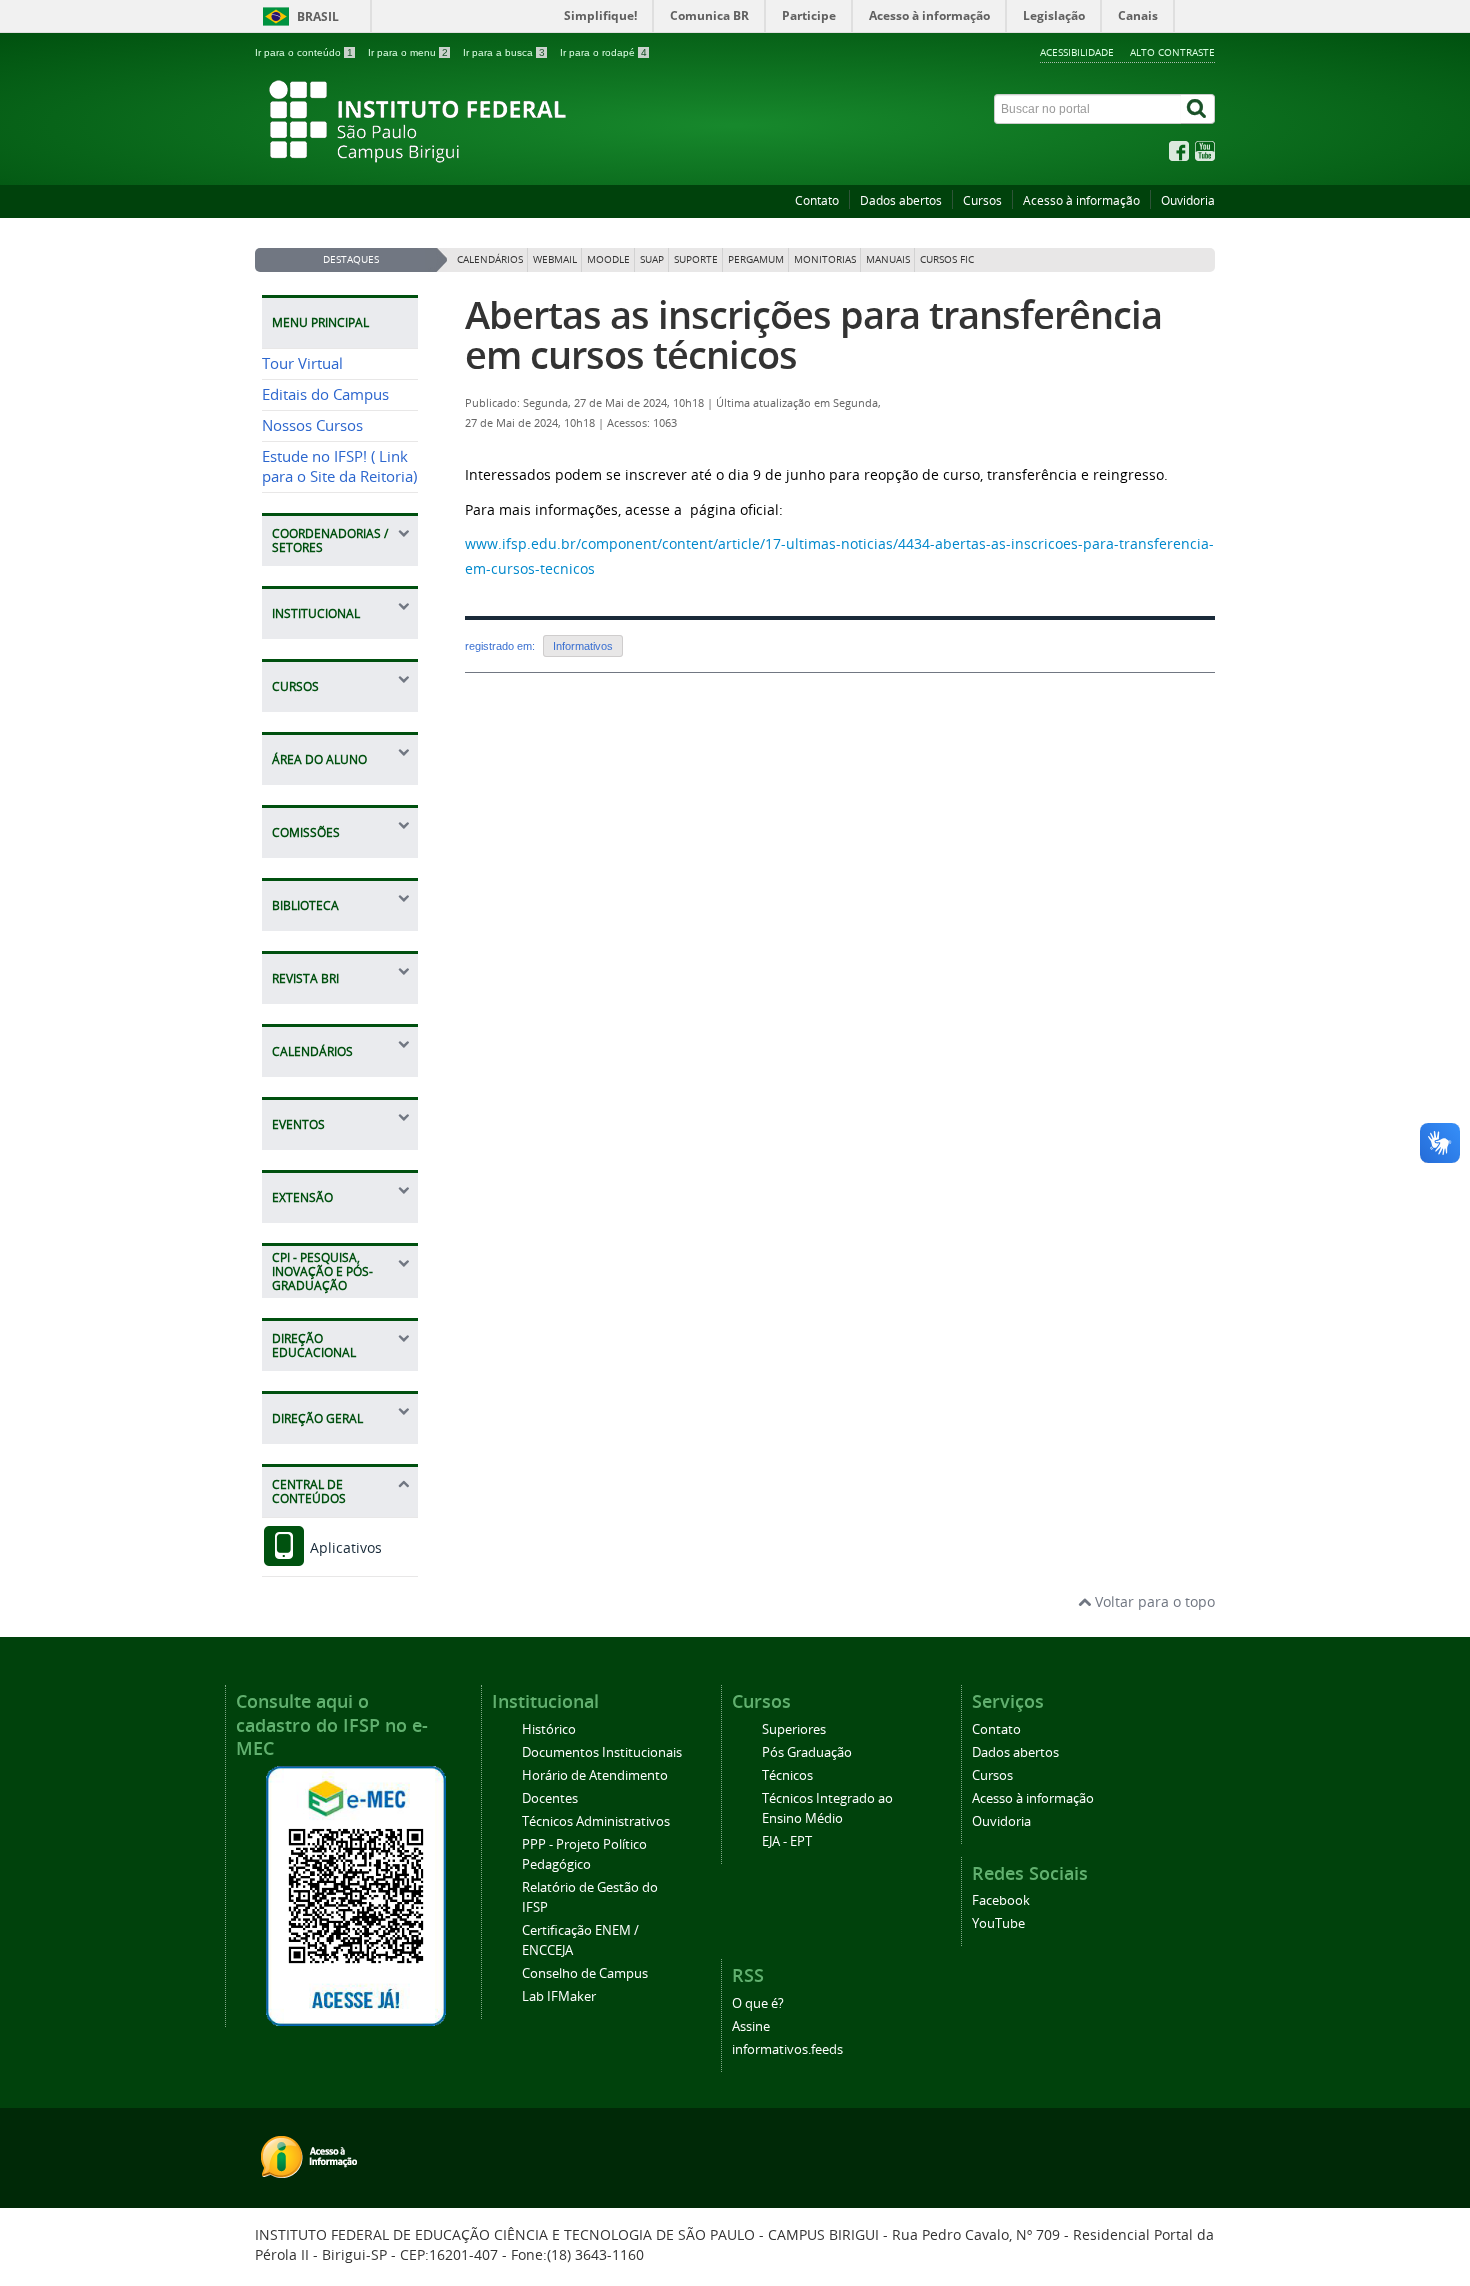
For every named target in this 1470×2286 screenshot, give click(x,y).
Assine (751, 2026)
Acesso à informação (1081, 200)
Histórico (549, 1729)
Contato (817, 200)
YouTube (998, 1923)
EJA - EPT (787, 1841)
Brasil (318, 16)
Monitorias (825, 259)
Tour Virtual (302, 363)
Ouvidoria (1188, 200)
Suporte (696, 259)
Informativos (583, 646)
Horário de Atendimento (595, 1775)
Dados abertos (901, 200)
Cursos (982, 200)
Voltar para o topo (1153, 1601)
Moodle (608, 259)
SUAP (652, 259)
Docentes (550, 1798)
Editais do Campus (325, 394)
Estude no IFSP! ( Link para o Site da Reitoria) (339, 466)
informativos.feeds (787, 2049)
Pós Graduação (807, 1752)
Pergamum (756, 259)
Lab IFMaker (559, 1996)
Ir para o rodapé (603, 52)
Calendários (490, 259)
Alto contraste (1172, 52)
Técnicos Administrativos (596, 1821)
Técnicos (787, 1775)
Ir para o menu (408, 52)
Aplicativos (344, 1547)
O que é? (758, 2003)
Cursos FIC (947, 259)
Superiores (794, 1729)
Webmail (555, 259)
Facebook (1001, 1900)
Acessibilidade (1077, 52)
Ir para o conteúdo (304, 52)
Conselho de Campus (585, 1973)
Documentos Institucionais (602, 1752)
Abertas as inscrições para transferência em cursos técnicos (813, 334)
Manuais (888, 259)
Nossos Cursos (312, 425)
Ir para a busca (504, 52)
